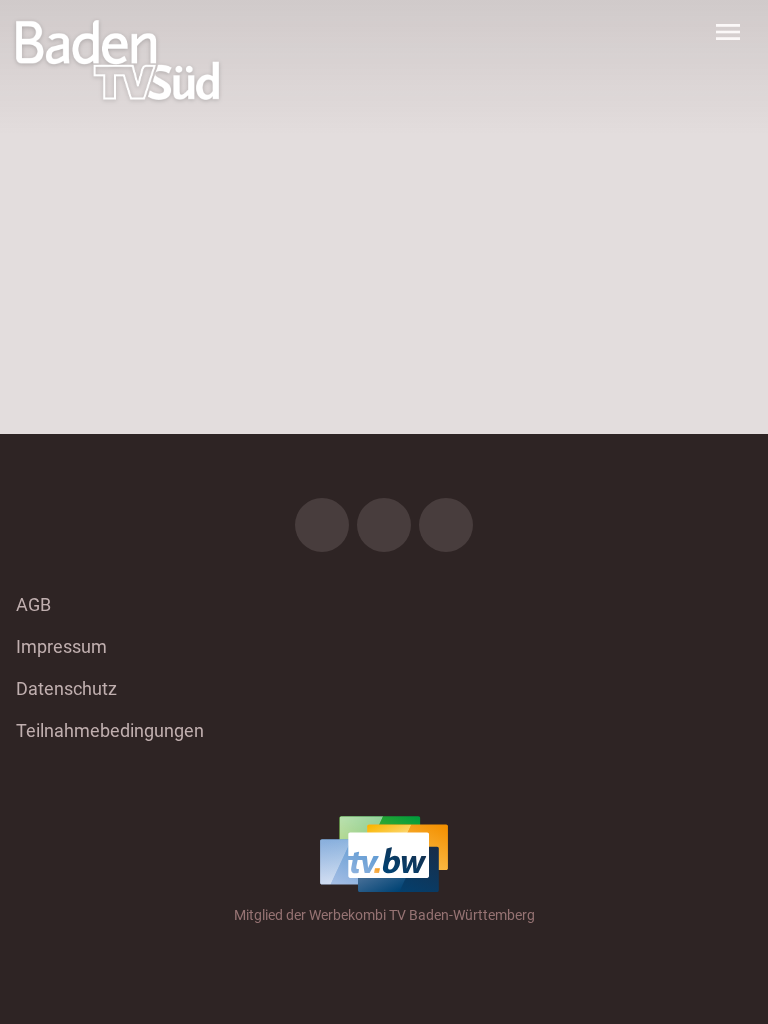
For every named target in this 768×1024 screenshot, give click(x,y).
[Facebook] (322, 525)
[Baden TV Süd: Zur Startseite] (117, 60)
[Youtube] (446, 525)
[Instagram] (384, 525)
